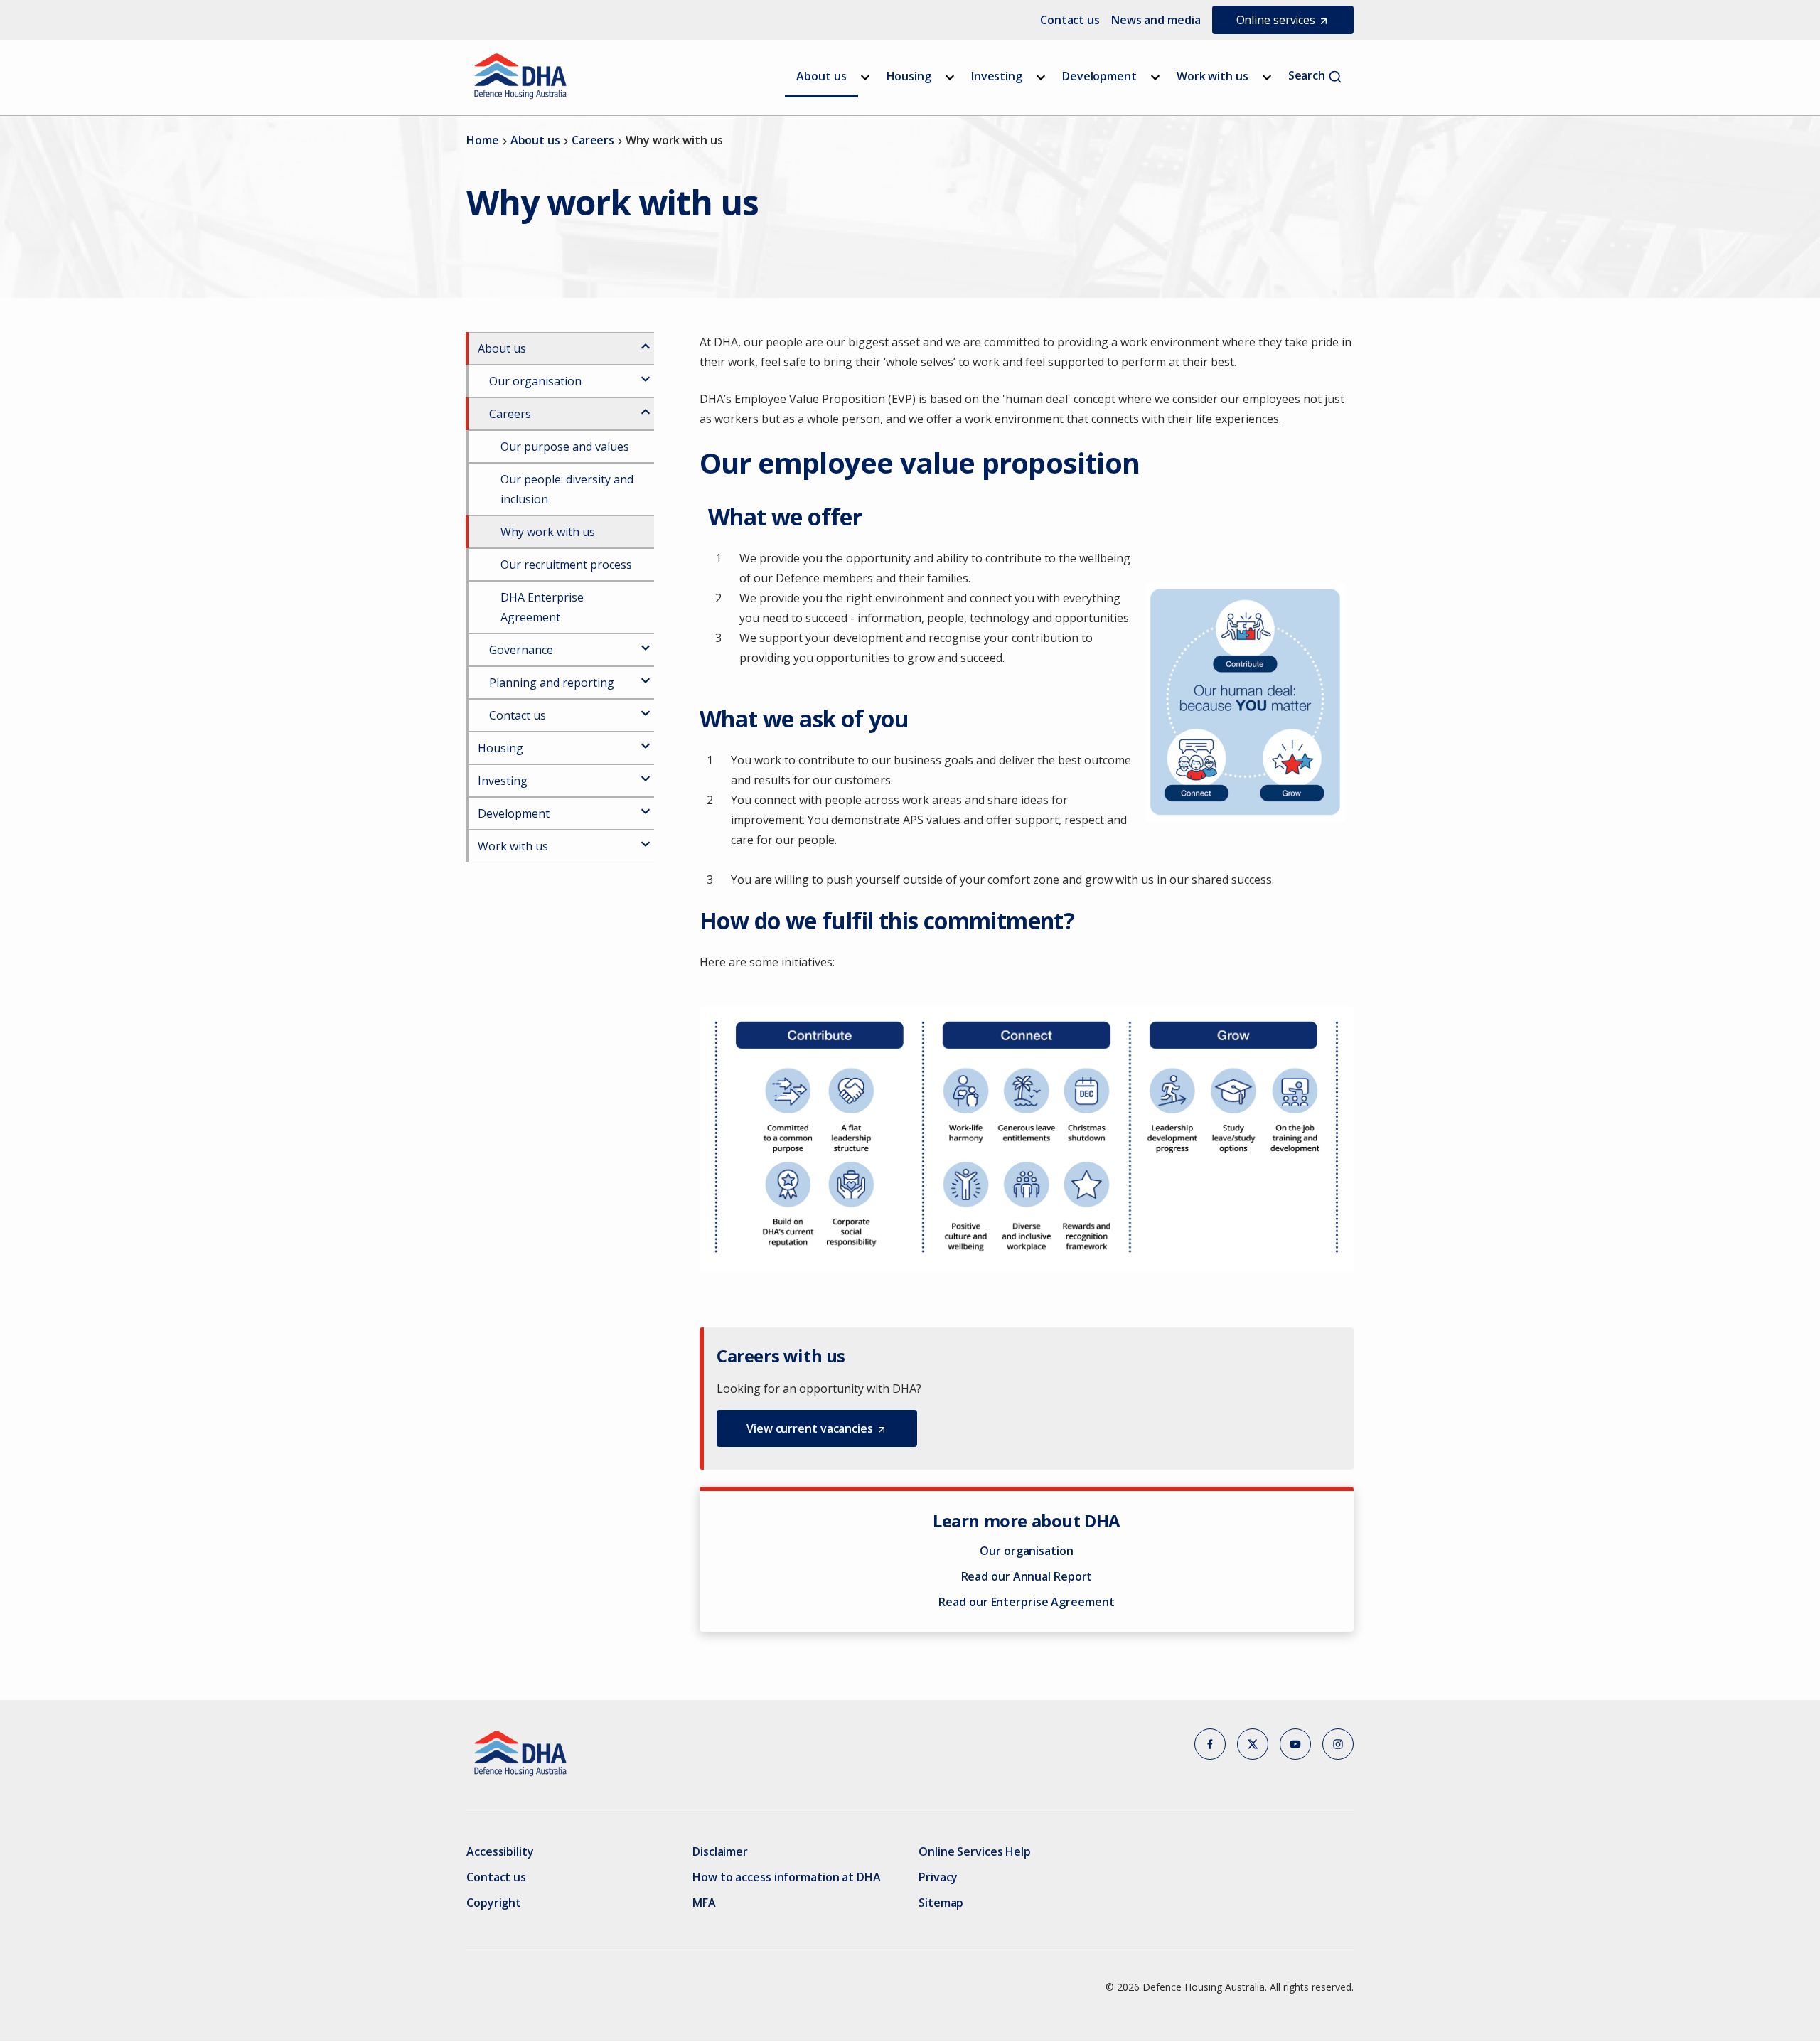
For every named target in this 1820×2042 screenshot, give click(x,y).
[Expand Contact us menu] (646, 707)
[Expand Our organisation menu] (646, 373)
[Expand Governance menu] (646, 642)
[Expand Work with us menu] (1267, 77)
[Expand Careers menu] (646, 406)
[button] (817, 1428)
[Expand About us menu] (865, 77)
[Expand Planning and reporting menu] (646, 675)
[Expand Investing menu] (1041, 77)
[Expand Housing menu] (950, 77)
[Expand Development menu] (1155, 77)
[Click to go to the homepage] (521, 76)
